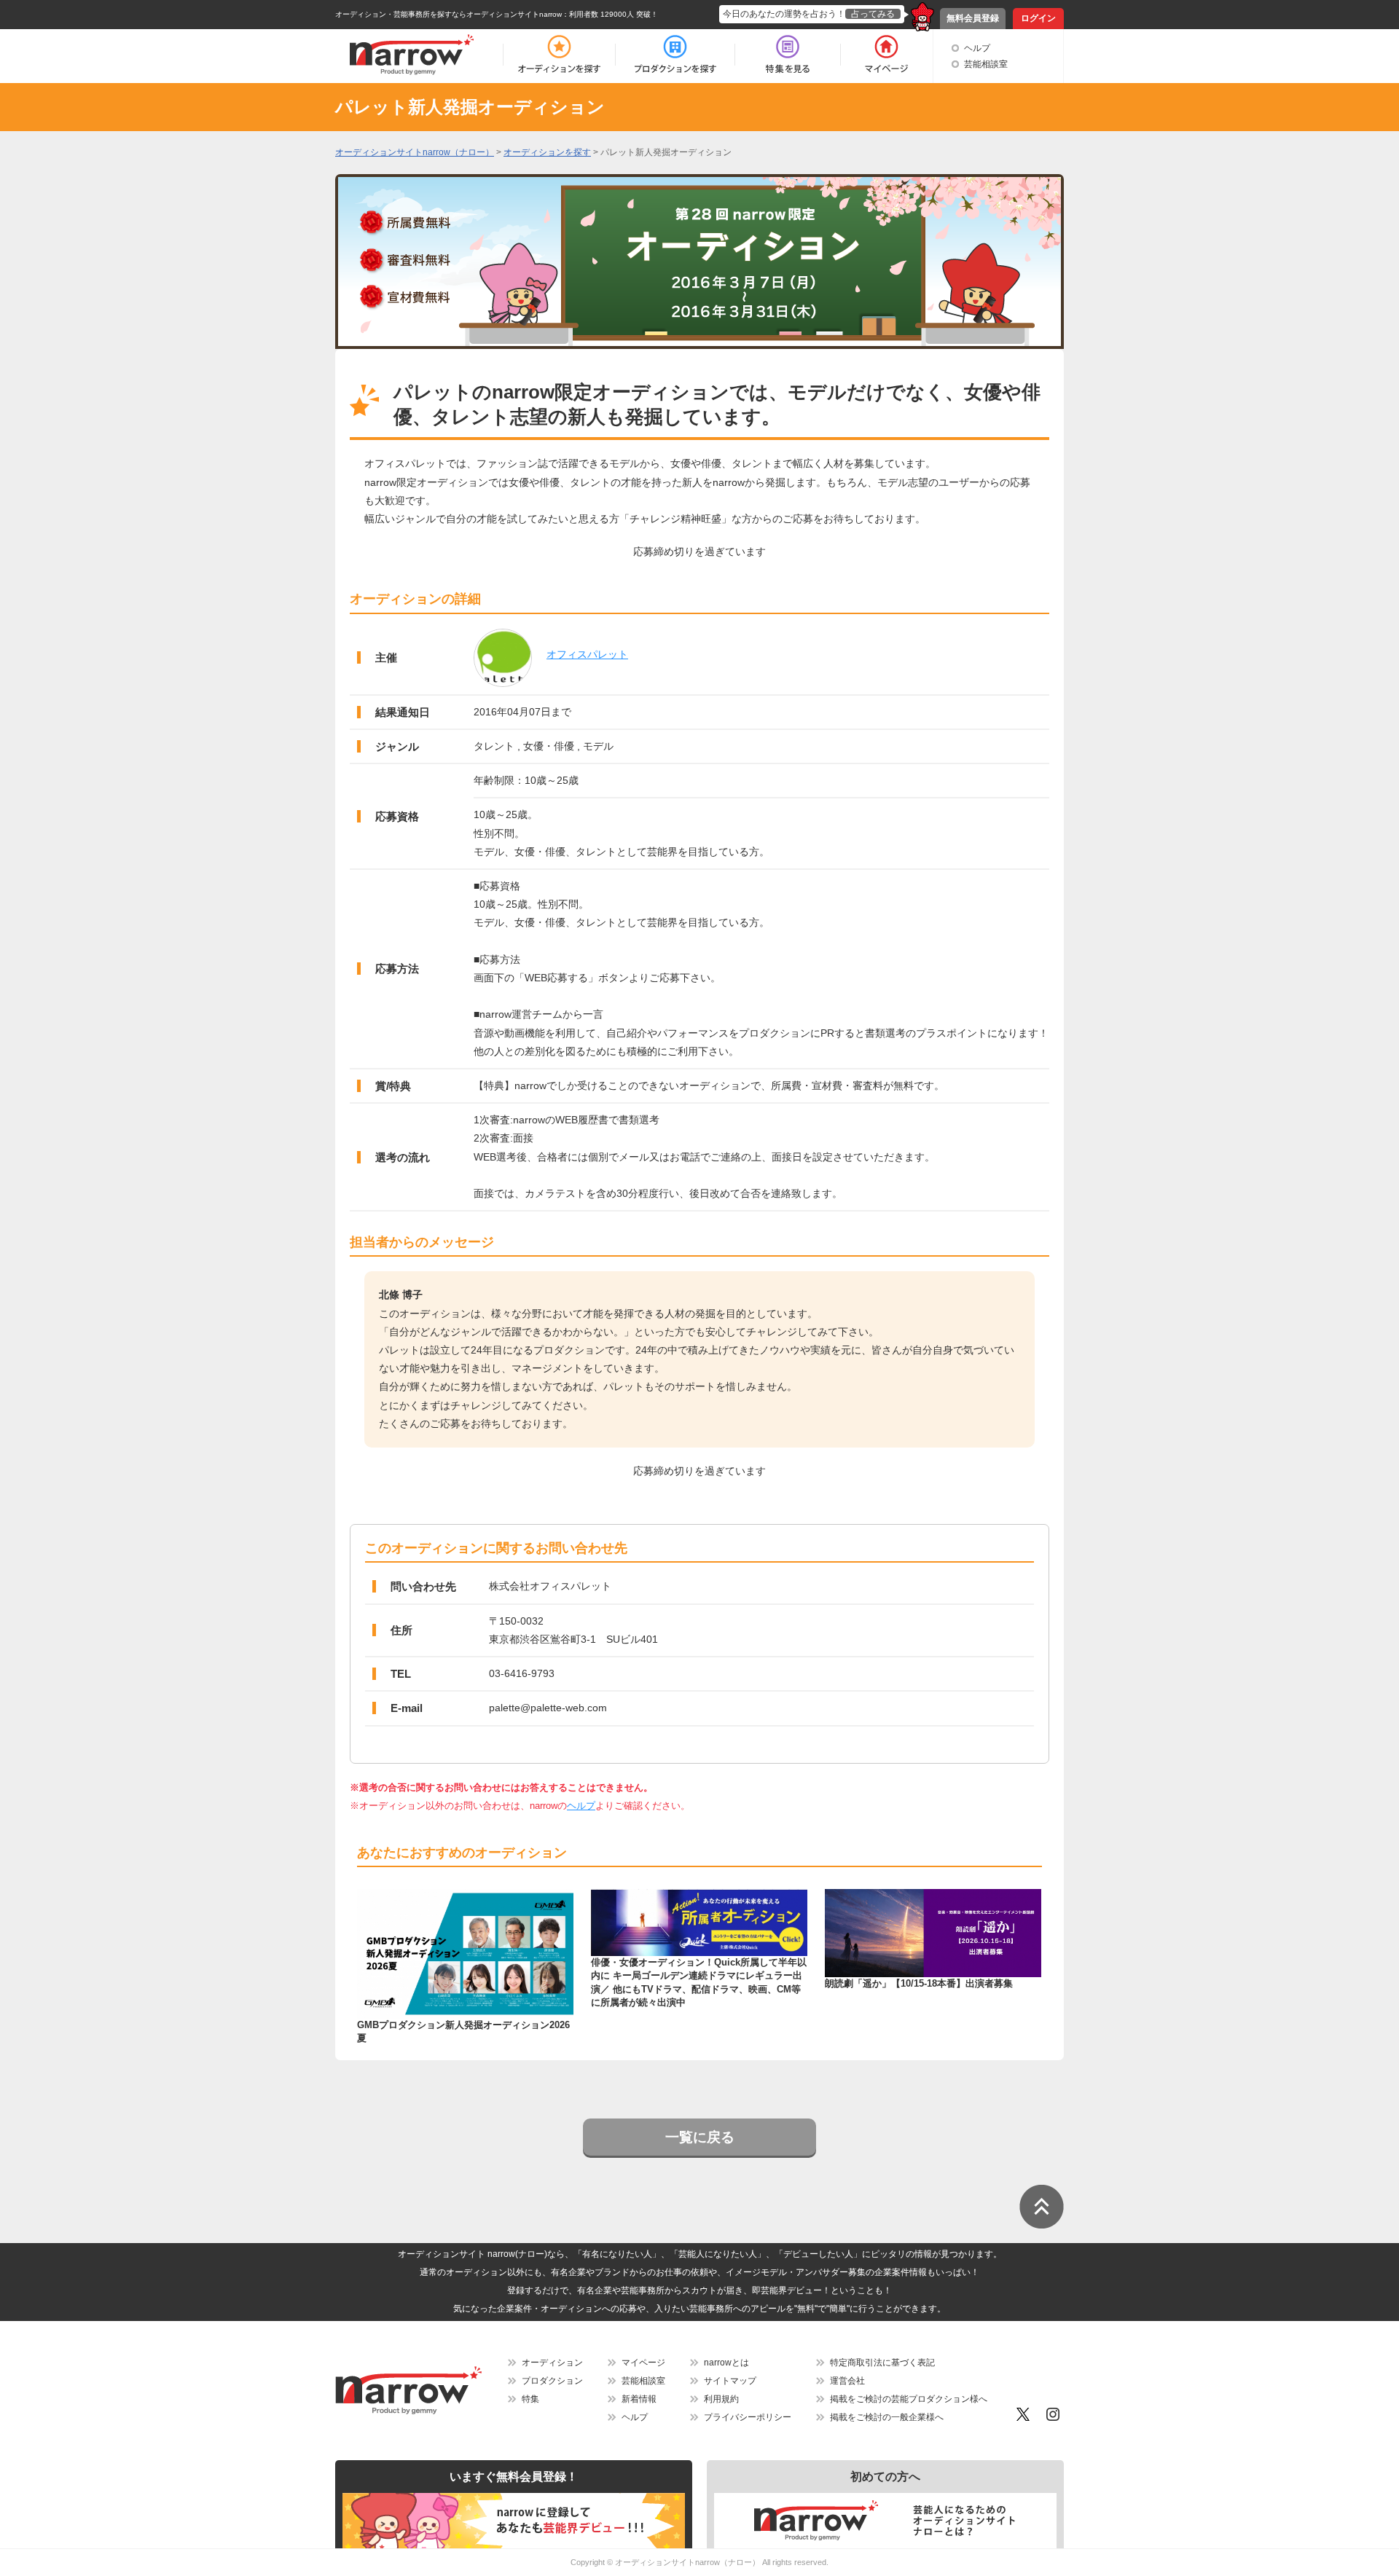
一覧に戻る (700, 2137)
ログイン (1038, 18)
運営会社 (847, 2381)
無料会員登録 (973, 18)
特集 (530, 2399)
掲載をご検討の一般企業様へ (887, 2417)
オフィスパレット (587, 654)
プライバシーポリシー (748, 2417)
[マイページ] (886, 55)
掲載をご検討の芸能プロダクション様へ (909, 2399)
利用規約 (721, 2399)
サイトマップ (730, 2381)
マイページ (643, 2363)
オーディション (552, 2363)
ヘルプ (977, 48)
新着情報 (639, 2399)
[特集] (788, 55)
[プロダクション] (675, 55)
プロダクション (552, 2381)
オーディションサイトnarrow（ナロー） (687, 2562)
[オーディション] (559, 55)
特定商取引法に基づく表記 (882, 2363)
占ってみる (873, 14)
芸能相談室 (986, 64)
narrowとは (726, 2363)
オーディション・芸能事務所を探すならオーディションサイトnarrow (448, 14)
